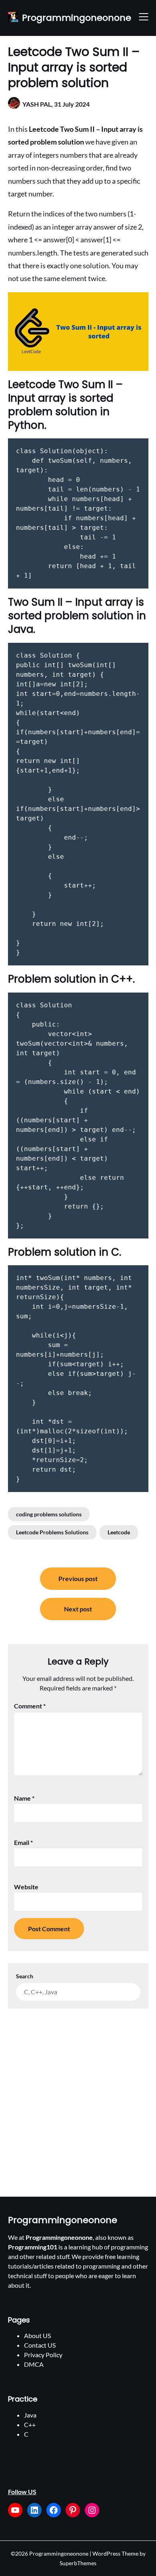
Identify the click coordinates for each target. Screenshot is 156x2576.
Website (26, 1887)
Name (24, 1798)
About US (37, 2335)
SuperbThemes (78, 2563)
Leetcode (119, 1532)
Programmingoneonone (77, 18)
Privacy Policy (43, 2355)
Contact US (40, 2345)
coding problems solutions (49, 1514)
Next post (78, 1609)
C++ (30, 2424)
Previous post (78, 1578)
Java (30, 2415)
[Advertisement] (78, 2091)
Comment (30, 1706)
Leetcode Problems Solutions (52, 1532)
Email (23, 1842)
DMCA (34, 2364)
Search (25, 1976)
